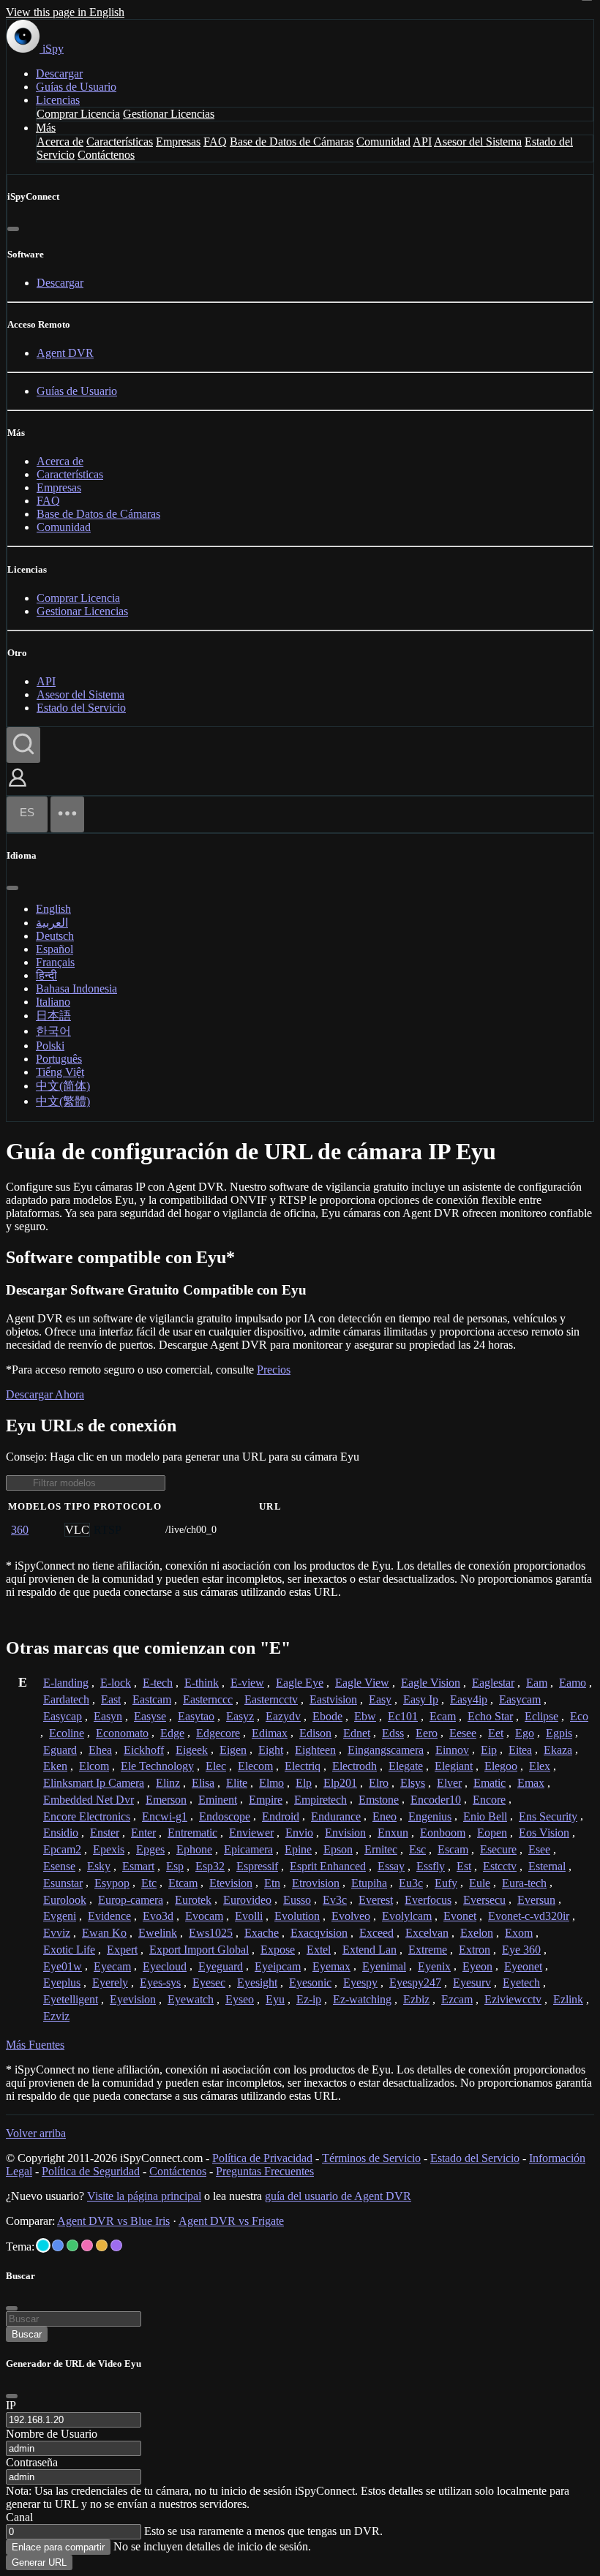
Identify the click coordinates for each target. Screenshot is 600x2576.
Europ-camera (131, 1900)
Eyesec (209, 1982)
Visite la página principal (144, 2196)
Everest (376, 1900)
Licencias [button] (58, 100)
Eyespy (360, 1982)
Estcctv (500, 1866)
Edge (172, 1733)
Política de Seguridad (91, 2171)
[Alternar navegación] (67, 814)
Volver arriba (36, 2133)
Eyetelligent (71, 1999)
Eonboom (443, 1833)
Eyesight (257, 1982)
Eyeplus (62, 1982)
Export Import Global (199, 1950)
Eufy (446, 1883)
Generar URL (39, 2562)
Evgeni (60, 1916)
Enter (143, 1833)
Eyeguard (221, 1966)
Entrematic (192, 1833)
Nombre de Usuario (52, 2434)
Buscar (27, 2334)
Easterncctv (271, 1699)
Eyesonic (310, 1982)
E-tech (158, 1683)
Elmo (271, 1783)
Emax (531, 1783)
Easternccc (208, 1699)
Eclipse (541, 1716)
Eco (579, 1716)
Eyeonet (523, 1966)
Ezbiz (416, 1999)
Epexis (109, 1849)
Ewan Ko (104, 1933)
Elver (449, 1783)
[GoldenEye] (102, 2245)
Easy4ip (469, 1699)
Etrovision (316, 1883)
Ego (525, 1733)
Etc (149, 1883)
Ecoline (67, 1733)
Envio (299, 1833)
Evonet (460, 1916)
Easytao (196, 1716)
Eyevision (133, 1999)
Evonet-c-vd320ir (529, 1916)
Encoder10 (436, 1800)
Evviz (57, 1933)
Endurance (336, 1816)
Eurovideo (247, 1900)
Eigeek (192, 1750)
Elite (237, 1783)
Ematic (490, 1783)
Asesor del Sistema (478, 142)
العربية (52, 923)
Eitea (520, 1750)
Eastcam (152, 1699)
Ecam (443, 1716)
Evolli (249, 1916)
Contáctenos (106, 155)
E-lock (116, 1683)
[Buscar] (23, 745)
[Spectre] (43, 2245)
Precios (274, 1370)
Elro (379, 1783)
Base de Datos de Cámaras (292, 142)
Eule (480, 1883)
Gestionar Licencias (169, 114)
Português (59, 1059)
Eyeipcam (278, 1966)
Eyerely (110, 1982)
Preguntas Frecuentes (265, 2171)
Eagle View (362, 1683)
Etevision (231, 1883)
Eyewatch (191, 1999)
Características (120, 142)
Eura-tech (524, 1883)
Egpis (559, 1733)
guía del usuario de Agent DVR (338, 2196)
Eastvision (333, 1699)
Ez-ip (309, 1999)
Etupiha (369, 1883)
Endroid (281, 1816)
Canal (19, 2517)
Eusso (297, 1900)
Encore (489, 1800)
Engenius (430, 1816)
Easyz (240, 1716)
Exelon (477, 1933)
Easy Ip (421, 1699)
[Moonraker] (58, 2245)
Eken (55, 1766)
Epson (338, 1849)
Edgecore (218, 1733)
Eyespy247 (415, 1982)
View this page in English (65, 12)
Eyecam (112, 1966)
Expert (122, 1950)
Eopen (492, 1833)
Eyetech (521, 1982)
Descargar (59, 74)
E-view (247, 1683)
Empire (266, 1800)
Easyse (150, 1716)
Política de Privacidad (262, 2158)
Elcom (94, 1766)
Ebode (327, 1716)
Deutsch (55, 936)
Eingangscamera (386, 1750)
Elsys (413, 1783)
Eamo (573, 1683)
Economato (122, 1733)
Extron (475, 1950)
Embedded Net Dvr (89, 1800)
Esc (417, 1849)
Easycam (520, 1699)
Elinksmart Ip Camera (94, 1783)
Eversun (536, 1900)
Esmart (138, 1866)
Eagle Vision (431, 1683)
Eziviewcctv (513, 1999)
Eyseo (240, 1999)
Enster (105, 1833)
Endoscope (225, 1816)
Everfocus (428, 1900)
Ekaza (558, 1750)
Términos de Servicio (371, 2158)
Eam (537, 1683)
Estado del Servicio (81, 708)
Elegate (406, 1766)
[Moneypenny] (87, 2245)
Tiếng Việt (60, 1072)
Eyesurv (472, 1982)
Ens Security (548, 1816)
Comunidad (383, 142)
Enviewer (251, 1833)
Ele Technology (157, 1766)
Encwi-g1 (165, 1816)
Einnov (452, 1750)
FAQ (215, 142)
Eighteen (315, 1750)
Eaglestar (493, 1683)
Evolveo (351, 1916)
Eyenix (434, 1966)
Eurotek (193, 1900)
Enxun (393, 1833)
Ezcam (457, 1999)
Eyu (275, 1999)
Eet (496, 1733)
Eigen (233, 1750)
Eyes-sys (160, 1982)
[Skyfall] (72, 2245)
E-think (202, 1683)
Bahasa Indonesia (76, 988)
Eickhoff (144, 1750)
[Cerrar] (13, 229)
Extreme (428, 1950)
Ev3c (335, 1900)
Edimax (270, 1733)
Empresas (178, 142)
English (53, 909)
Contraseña (32, 2462)
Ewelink (158, 1933)
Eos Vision (544, 1833)
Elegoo (501, 1766)
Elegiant (454, 1766)
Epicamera (248, 1849)
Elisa (203, 1783)
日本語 (53, 1016)
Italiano (53, 1002)
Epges (150, 1849)
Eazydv (283, 1716)
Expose (278, 1950)
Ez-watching (362, 1999)
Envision (345, 1833)
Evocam (204, 1916)
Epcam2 (62, 1849)
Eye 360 (521, 1950)
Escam (453, 1849)
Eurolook (65, 1900)
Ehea (100, 1750)
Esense (59, 1866)
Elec (216, 1766)
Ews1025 (211, 1933)
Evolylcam (407, 1916)
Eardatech (66, 1699)
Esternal (547, 1866)
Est (464, 1866)
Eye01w (63, 1966)
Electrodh (355, 1766)
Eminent (218, 1800)
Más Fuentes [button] (35, 2045)
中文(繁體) (63, 1101)
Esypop (112, 1883)
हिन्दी (46, 975)
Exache (262, 1933)
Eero (427, 1733)
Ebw (365, 1716)
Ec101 (403, 1716)
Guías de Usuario (76, 87)
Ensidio (61, 1833)
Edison (315, 1733)
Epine (298, 1849)
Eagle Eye (300, 1683)
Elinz (168, 1783)
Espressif (257, 1866)
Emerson (166, 1800)
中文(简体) (63, 1086)
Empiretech (320, 1800)
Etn (272, 1883)
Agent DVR (65, 353)
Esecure (498, 1849)
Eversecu (484, 1900)
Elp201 (340, 1783)
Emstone (379, 1800)
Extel (319, 1950)
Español (55, 949)
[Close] (12, 2396)
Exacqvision (319, 1933)
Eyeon (477, 1966)
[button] (18, 788)
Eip (489, 1750)
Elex (540, 1766)
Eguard (60, 1750)
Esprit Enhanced (328, 1866)
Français (55, 962)
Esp (175, 1866)
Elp (304, 1783)
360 (20, 1530)
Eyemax (331, 1966)
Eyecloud (165, 1966)
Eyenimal (384, 1966)
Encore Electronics (87, 1816)
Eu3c (411, 1883)
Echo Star (490, 1716)
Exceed (376, 1933)
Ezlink (568, 1999)
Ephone (194, 1849)
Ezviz (56, 2016)
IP (11, 2405)
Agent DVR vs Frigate (231, 2221)
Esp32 (210, 1866)
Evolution (297, 1916)
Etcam (183, 1883)
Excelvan (427, 1933)
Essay (391, 1866)
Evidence (109, 1916)
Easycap (63, 1716)
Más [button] (46, 128)
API (422, 142)
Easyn (108, 1716)
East (111, 1699)
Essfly (431, 1866)
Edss (393, 1733)
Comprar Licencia (78, 114)
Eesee (463, 1733)
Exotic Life (69, 1950)
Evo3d (158, 1916)
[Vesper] (116, 2245)
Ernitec (381, 1849)
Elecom (255, 1766)
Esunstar (63, 1883)
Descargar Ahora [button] (45, 1394)
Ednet (357, 1733)
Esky (99, 1866)
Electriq (303, 1766)
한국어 (53, 1031)
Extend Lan (370, 1950)
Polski (50, 1046)
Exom (519, 1933)
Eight (271, 1750)
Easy (380, 1699)
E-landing (66, 1683)
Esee (539, 1849)
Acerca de (60, 142)
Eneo (385, 1816)
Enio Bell (485, 1816)
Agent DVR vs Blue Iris (113, 2221)
